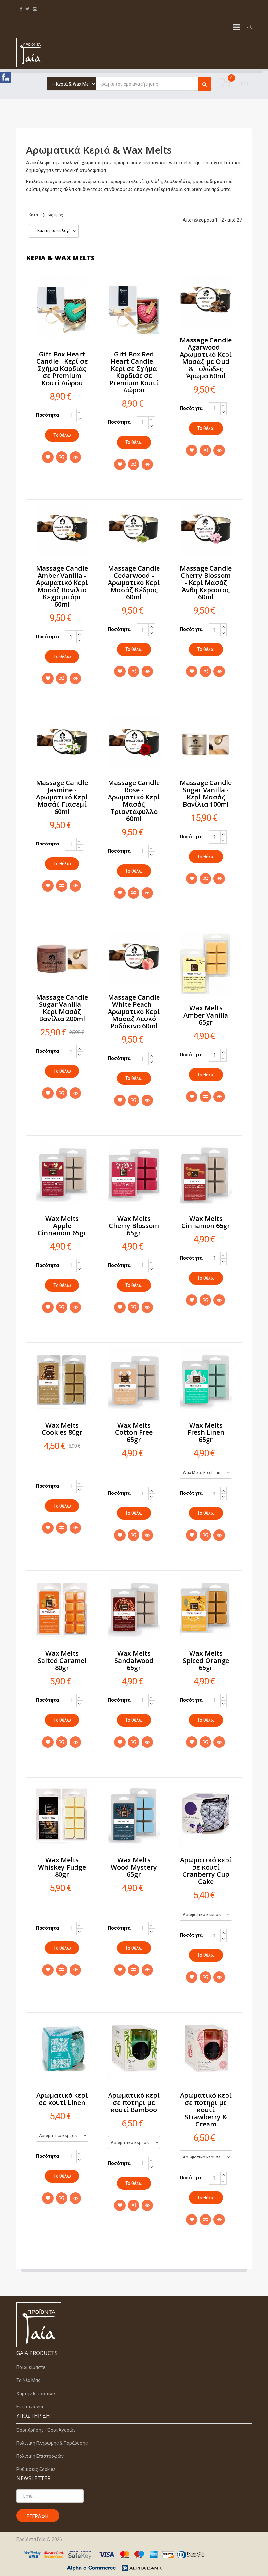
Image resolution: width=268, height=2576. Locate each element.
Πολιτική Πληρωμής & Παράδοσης (52, 2443)
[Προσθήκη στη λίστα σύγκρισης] (62, 457)
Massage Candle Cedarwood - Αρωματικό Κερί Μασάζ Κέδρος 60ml (134, 583)
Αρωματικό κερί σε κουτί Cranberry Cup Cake (206, 1871)
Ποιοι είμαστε (31, 2367)
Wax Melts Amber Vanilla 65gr (206, 1015)
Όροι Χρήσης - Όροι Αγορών (46, 2430)
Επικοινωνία (30, 2407)
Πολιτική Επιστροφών (40, 2456)
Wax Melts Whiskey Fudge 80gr (62, 1867)
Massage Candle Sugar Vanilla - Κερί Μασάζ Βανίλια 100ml (206, 793)
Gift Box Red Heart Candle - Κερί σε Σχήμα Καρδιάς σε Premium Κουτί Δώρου (134, 372)
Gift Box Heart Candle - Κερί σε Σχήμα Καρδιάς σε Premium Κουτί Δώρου (62, 368)
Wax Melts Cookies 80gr (62, 1429)
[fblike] (6, 78)
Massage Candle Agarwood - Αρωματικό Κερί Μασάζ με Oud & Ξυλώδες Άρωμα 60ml (206, 358)
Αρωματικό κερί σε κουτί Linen (62, 2099)
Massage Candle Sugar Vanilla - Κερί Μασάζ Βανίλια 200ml (62, 1008)
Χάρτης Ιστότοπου (36, 2394)
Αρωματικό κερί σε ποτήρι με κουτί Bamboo (134, 2102)
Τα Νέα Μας (28, 2380)
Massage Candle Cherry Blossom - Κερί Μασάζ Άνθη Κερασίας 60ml (206, 583)
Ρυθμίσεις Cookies (36, 2469)
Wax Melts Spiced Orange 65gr (206, 1660)
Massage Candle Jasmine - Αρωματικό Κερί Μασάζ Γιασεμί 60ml (62, 797)
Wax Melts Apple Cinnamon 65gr (62, 1226)
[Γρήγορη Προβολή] (75, 457)
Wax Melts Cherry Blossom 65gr (134, 1226)
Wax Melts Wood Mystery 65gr (134, 1867)
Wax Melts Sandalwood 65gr (134, 1660)
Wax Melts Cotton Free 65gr (134, 1432)
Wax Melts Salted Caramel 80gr (62, 1660)
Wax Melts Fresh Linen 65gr (206, 1432)
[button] (249, 27)
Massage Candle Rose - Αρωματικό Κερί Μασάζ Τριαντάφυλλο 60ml (134, 801)
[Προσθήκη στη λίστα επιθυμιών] (48, 457)
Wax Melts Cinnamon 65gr (206, 1222)
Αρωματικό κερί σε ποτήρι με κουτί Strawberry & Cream (206, 2110)
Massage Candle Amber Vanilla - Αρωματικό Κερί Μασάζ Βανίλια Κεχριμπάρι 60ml (62, 586)
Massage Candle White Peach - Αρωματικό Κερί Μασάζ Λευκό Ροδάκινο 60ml (134, 1011)
